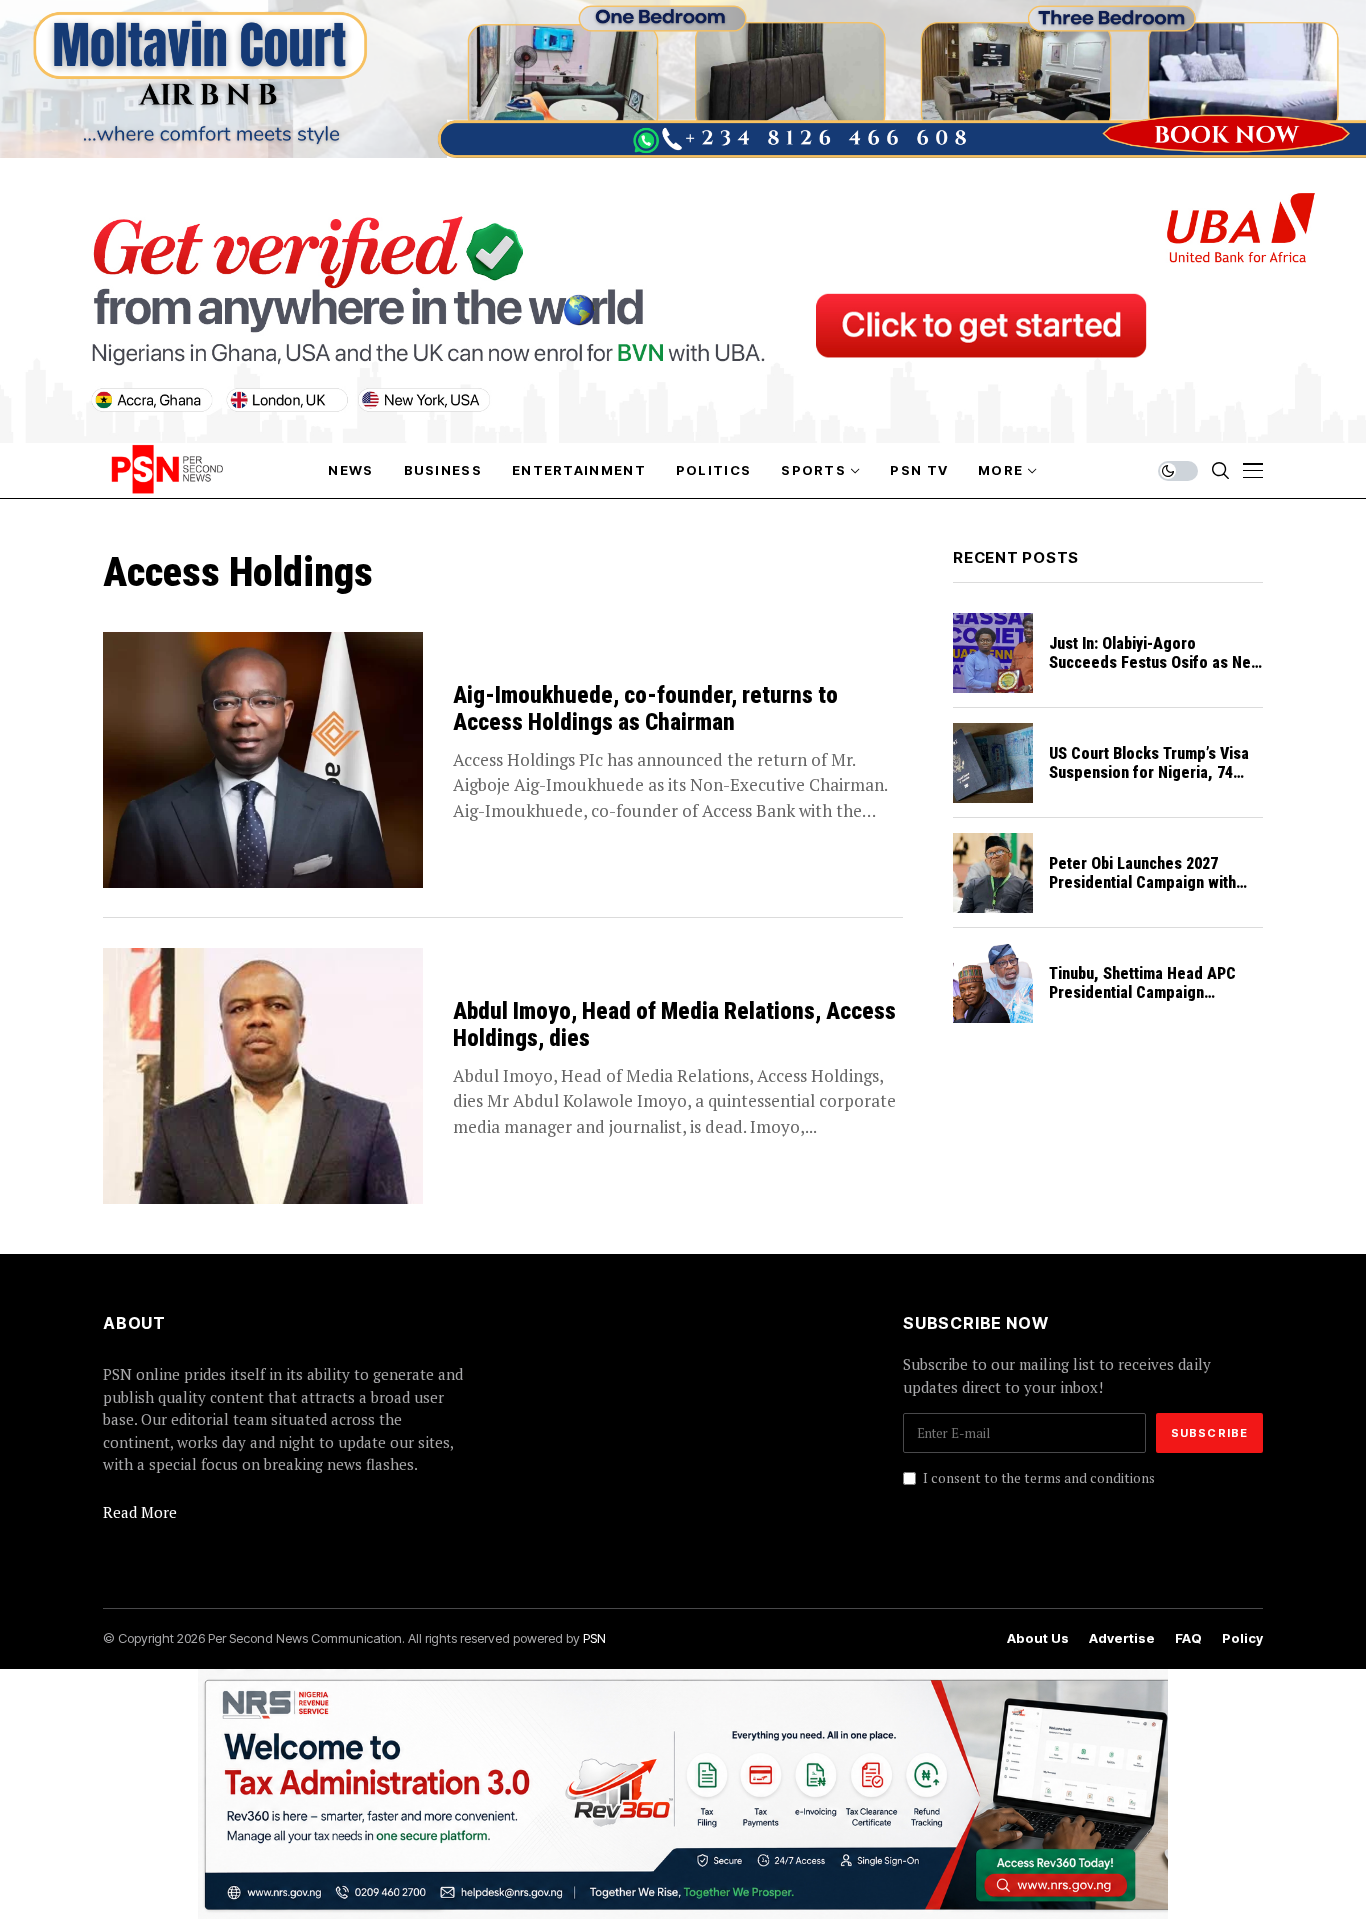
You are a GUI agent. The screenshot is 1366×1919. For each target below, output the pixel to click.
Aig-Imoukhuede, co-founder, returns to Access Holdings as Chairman (645, 709)
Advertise (1122, 1638)
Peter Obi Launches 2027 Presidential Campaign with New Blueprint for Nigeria (1142, 882)
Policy (1242, 1638)
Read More (140, 1512)
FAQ (1188, 1638)
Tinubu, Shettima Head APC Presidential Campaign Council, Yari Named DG (1142, 992)
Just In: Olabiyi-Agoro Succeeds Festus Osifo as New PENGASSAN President (1155, 662)
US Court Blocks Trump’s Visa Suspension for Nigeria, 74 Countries (1149, 772)
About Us (1038, 1638)
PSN (594, 1638)
